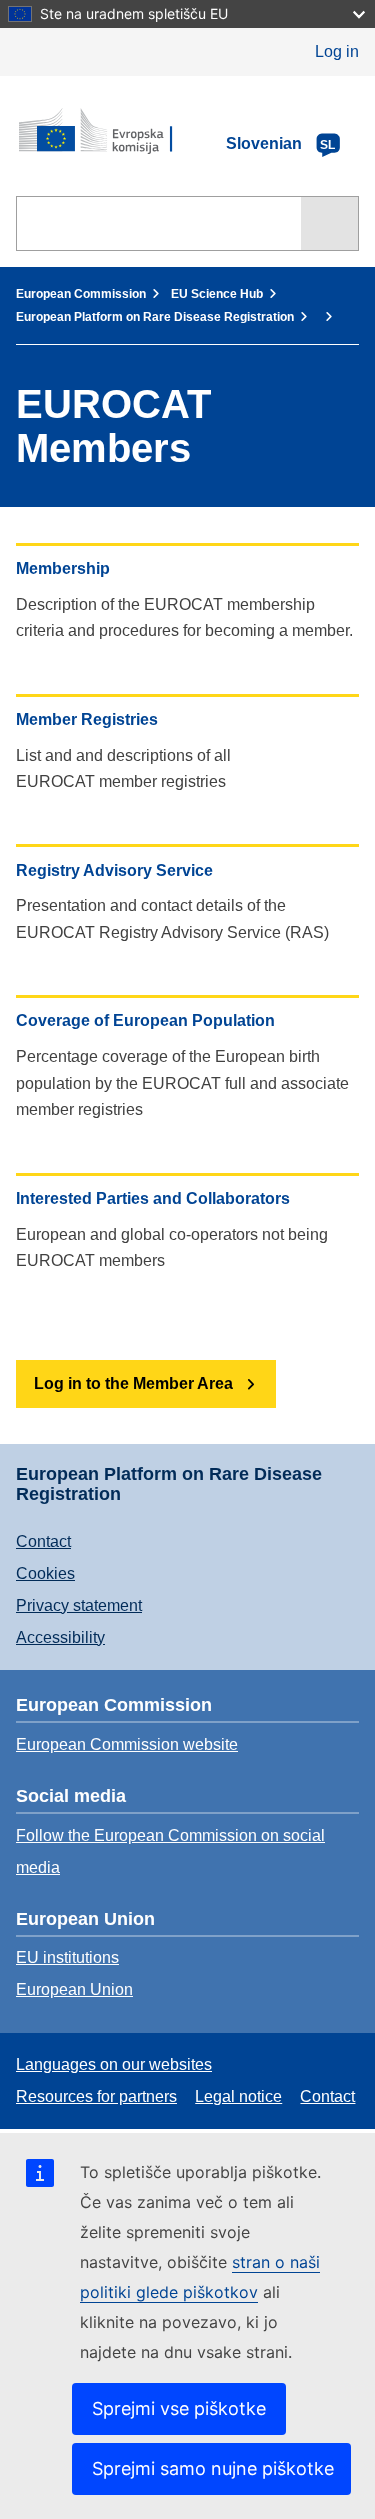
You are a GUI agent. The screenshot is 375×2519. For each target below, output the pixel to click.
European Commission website (127, 1744)
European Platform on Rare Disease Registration (155, 317)
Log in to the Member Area (133, 1383)
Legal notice (238, 2096)
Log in (337, 51)
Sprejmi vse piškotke (179, 2408)
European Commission (81, 294)
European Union (74, 1989)
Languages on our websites (114, 2064)
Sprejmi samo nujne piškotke (213, 2468)
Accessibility (60, 1637)
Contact (43, 1541)
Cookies (45, 1573)
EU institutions (67, 1957)
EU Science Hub (217, 294)
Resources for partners (96, 2096)
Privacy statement (79, 1605)
